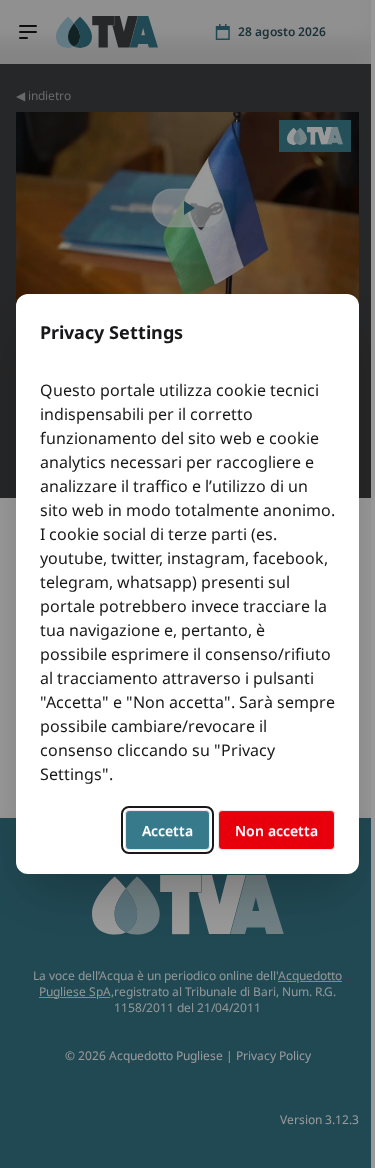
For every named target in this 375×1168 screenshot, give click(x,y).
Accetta (167, 830)
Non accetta (276, 830)
